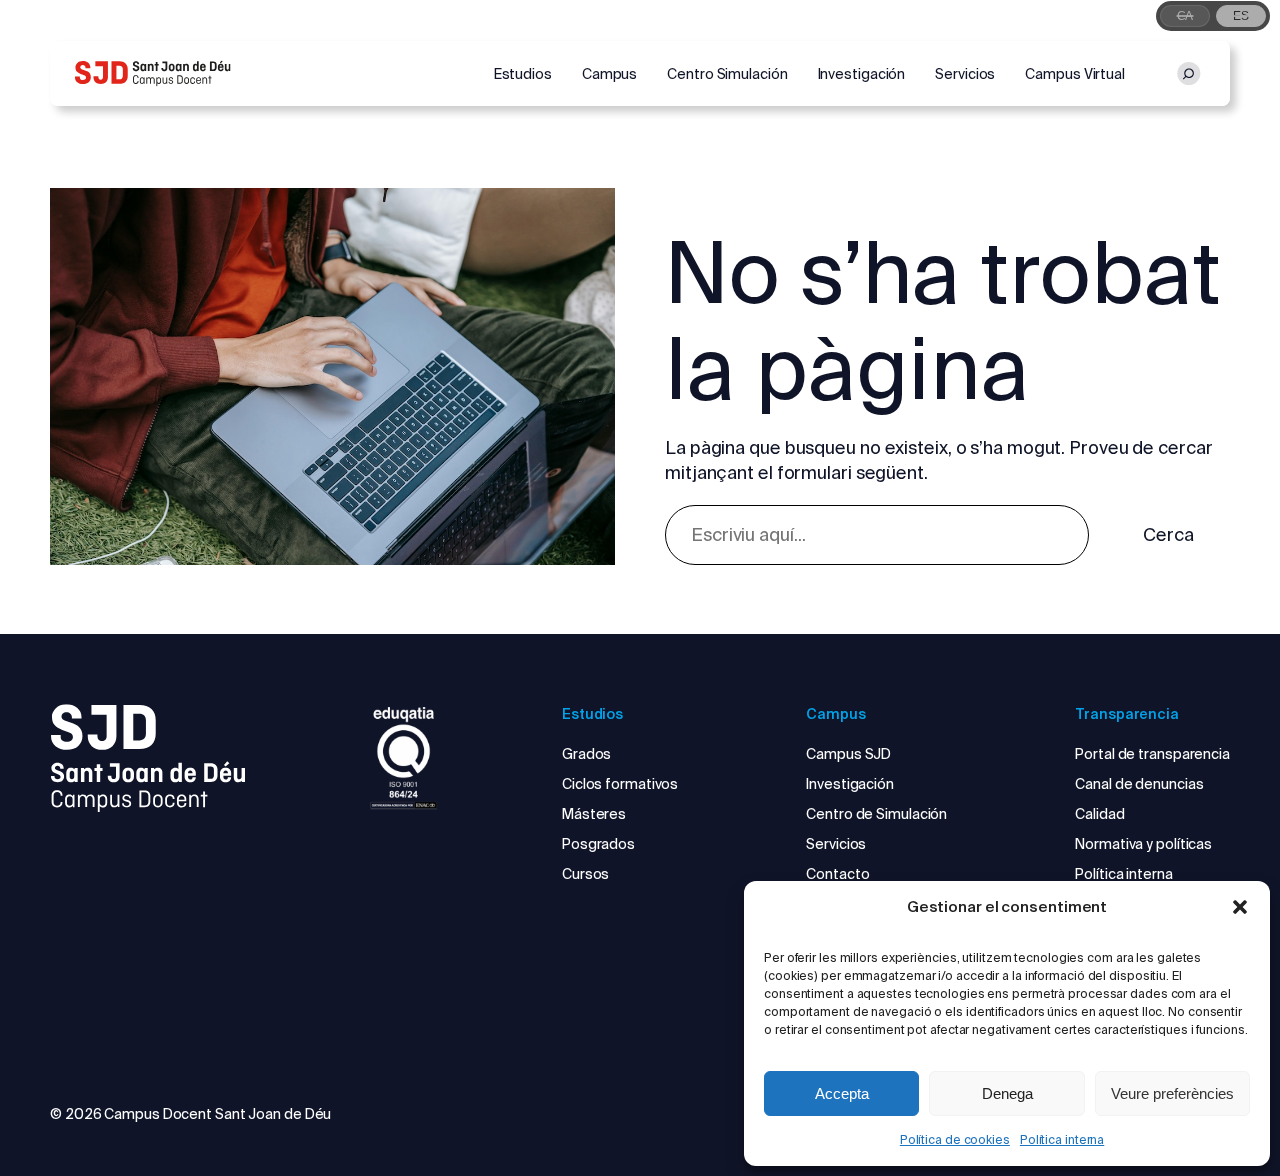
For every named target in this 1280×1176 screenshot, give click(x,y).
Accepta (842, 1093)
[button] (1240, 907)
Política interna (1062, 1139)
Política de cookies (955, 1139)
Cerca (1168, 534)
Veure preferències (1172, 1093)
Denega (1007, 1093)
